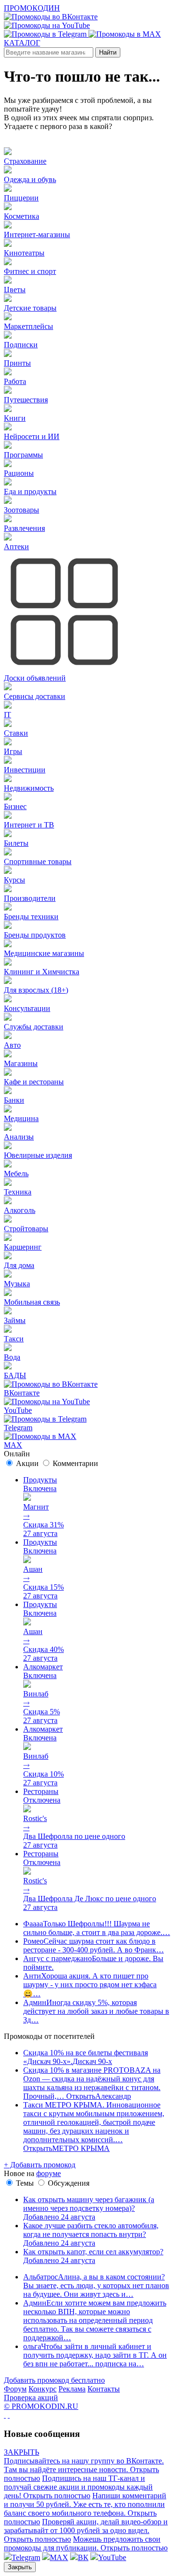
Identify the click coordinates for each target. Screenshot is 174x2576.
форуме (49, 2173)
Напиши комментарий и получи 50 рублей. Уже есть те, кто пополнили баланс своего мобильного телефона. (85, 2509)
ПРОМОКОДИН (32, 8)
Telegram (26, 2557)
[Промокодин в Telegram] (46, 34)
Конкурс (43, 2389)
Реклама (72, 2389)
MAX (59, 2557)
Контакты (104, 2389)
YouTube (112, 2557)
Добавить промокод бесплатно (54, 2380)
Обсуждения (69, 2183)
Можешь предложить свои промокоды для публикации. (86, 2543)
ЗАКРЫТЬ (22, 2452)
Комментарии (75, 1463)
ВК (83, 2557)
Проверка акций (31, 2398)
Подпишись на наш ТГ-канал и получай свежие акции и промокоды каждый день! (78, 2487)
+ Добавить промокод (40, 2165)
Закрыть (20, 2567)
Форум (15, 2389)
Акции (27, 1463)
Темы (25, 2183)
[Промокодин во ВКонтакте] (51, 17)
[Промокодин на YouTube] (47, 25)
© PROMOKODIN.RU (41, 2406)
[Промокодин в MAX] (125, 34)
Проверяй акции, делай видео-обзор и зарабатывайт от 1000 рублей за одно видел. (86, 2530)
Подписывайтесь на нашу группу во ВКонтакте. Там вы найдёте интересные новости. (84, 2469)
